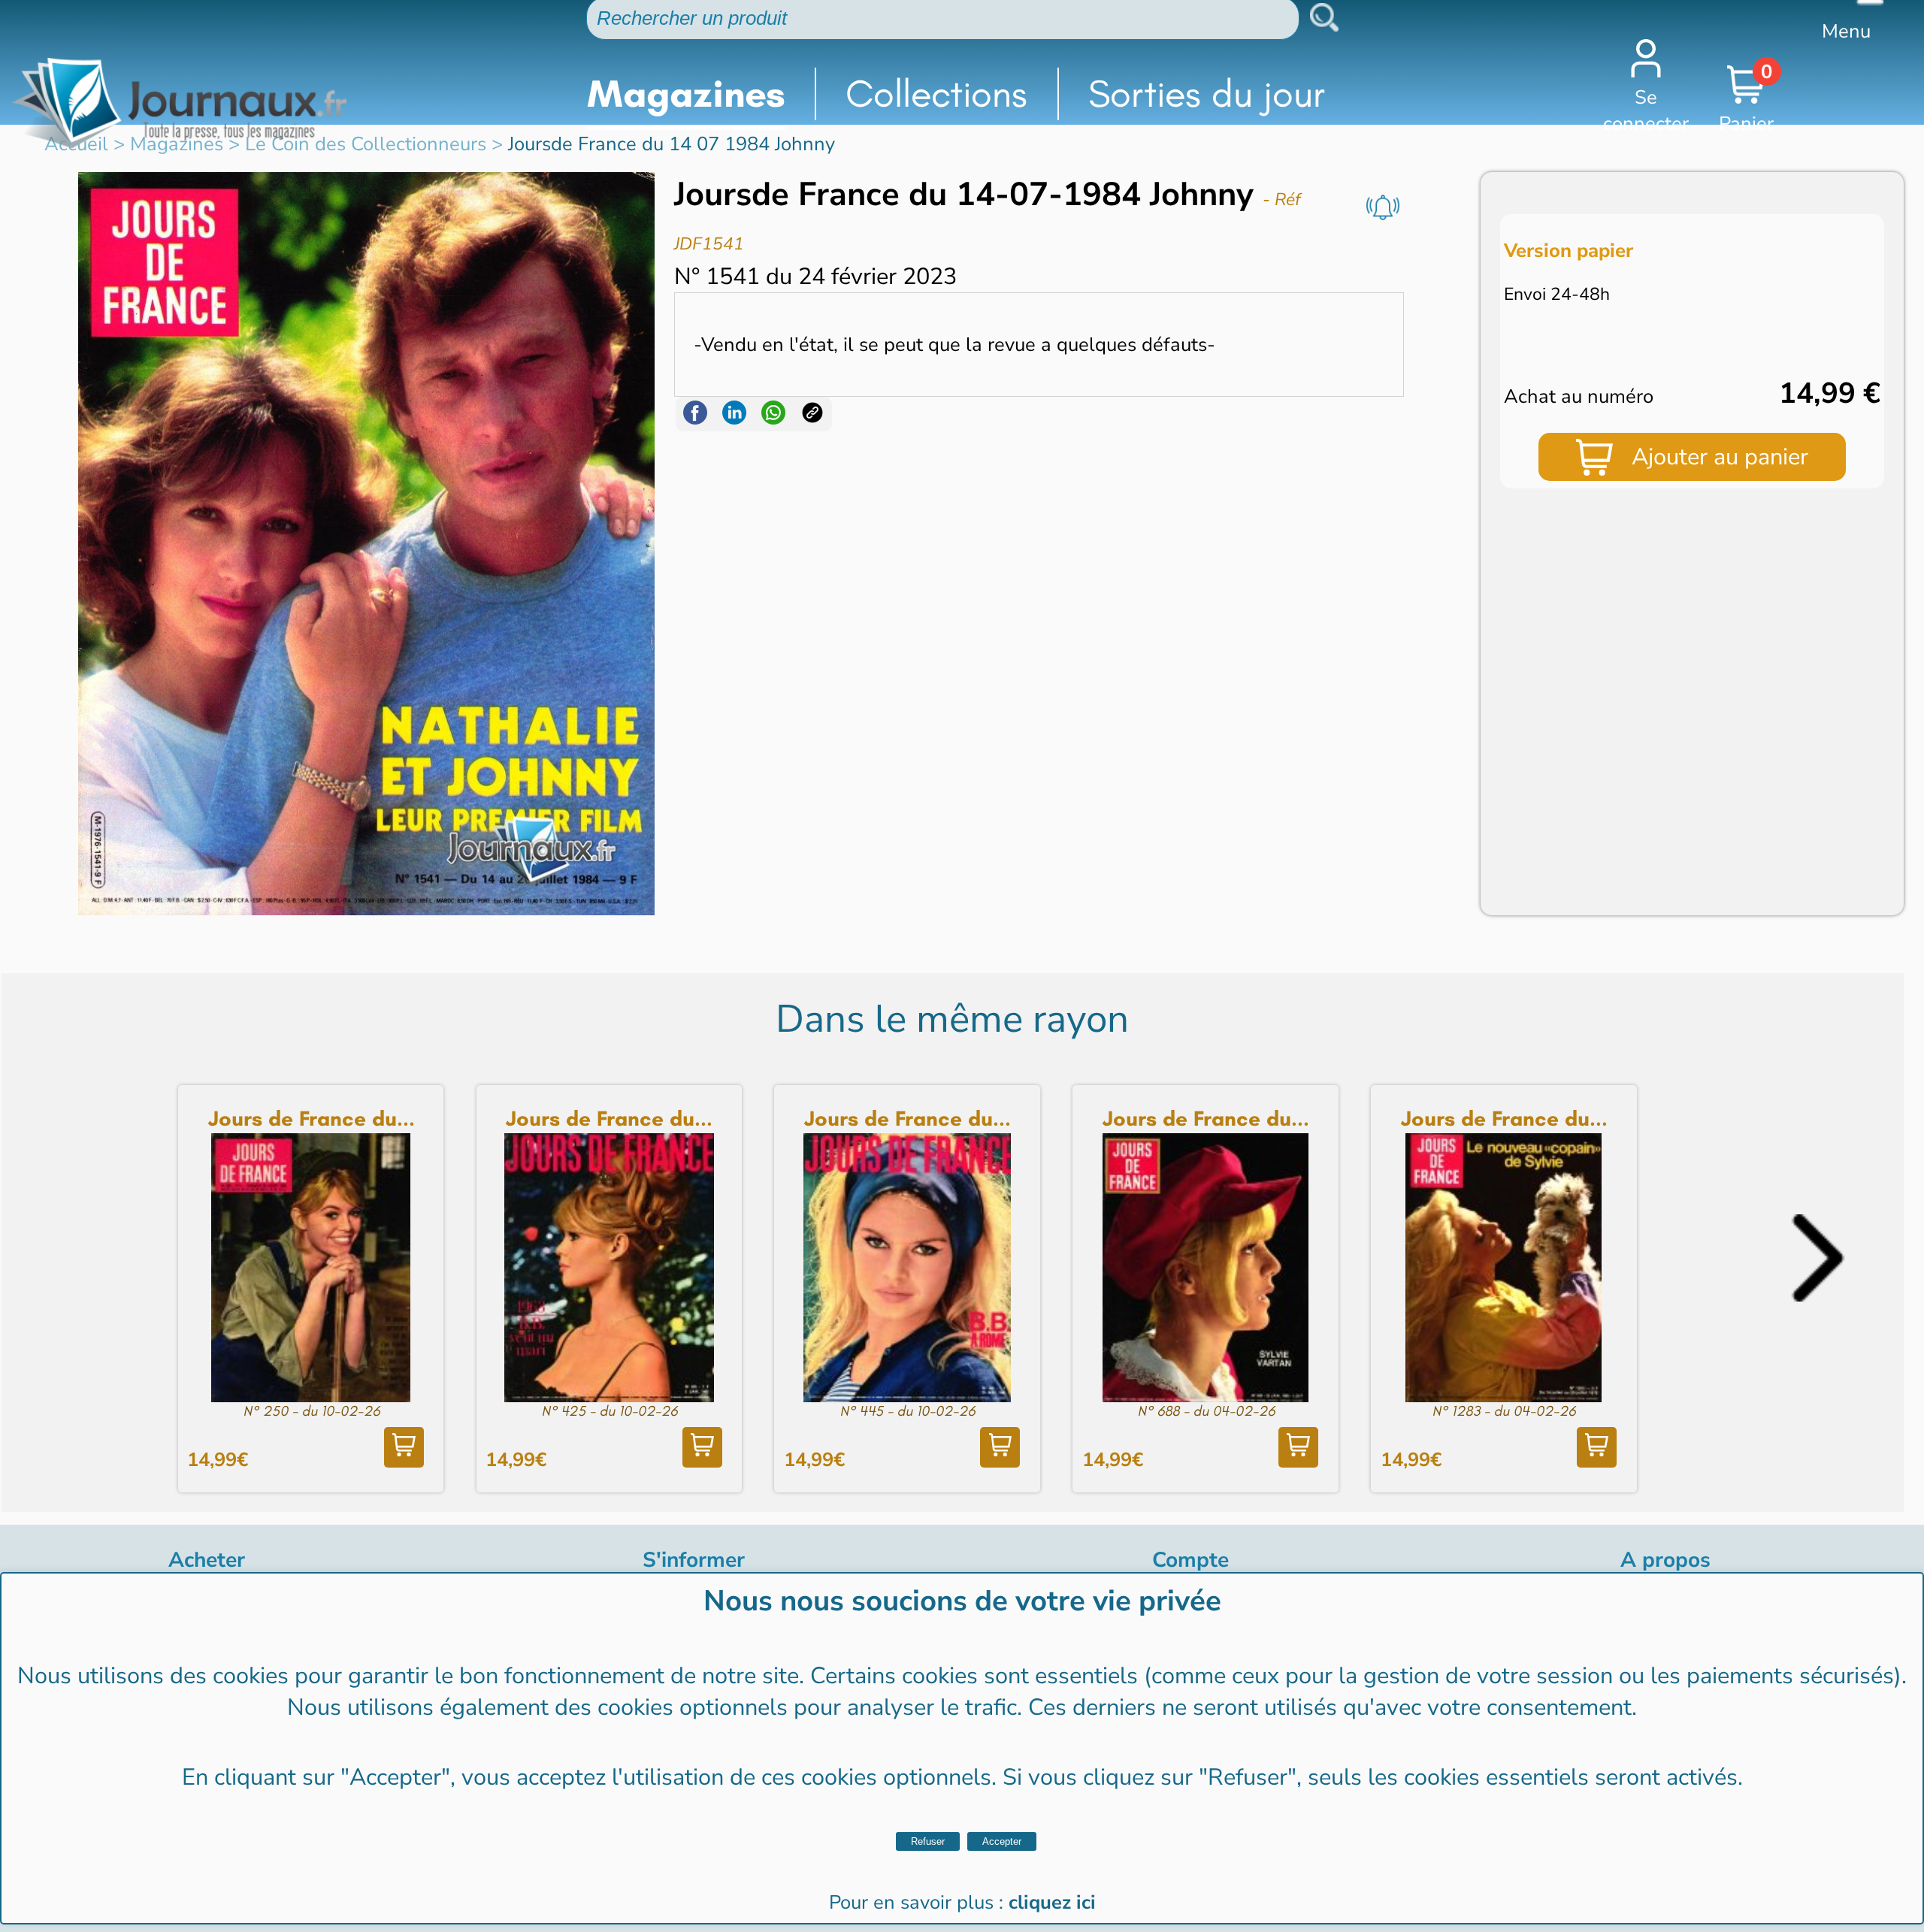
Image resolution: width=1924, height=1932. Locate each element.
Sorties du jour (1207, 94)
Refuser (928, 1841)
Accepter (1002, 1841)
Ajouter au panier (1720, 457)
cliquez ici (1052, 1902)
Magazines (686, 94)
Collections (936, 94)
